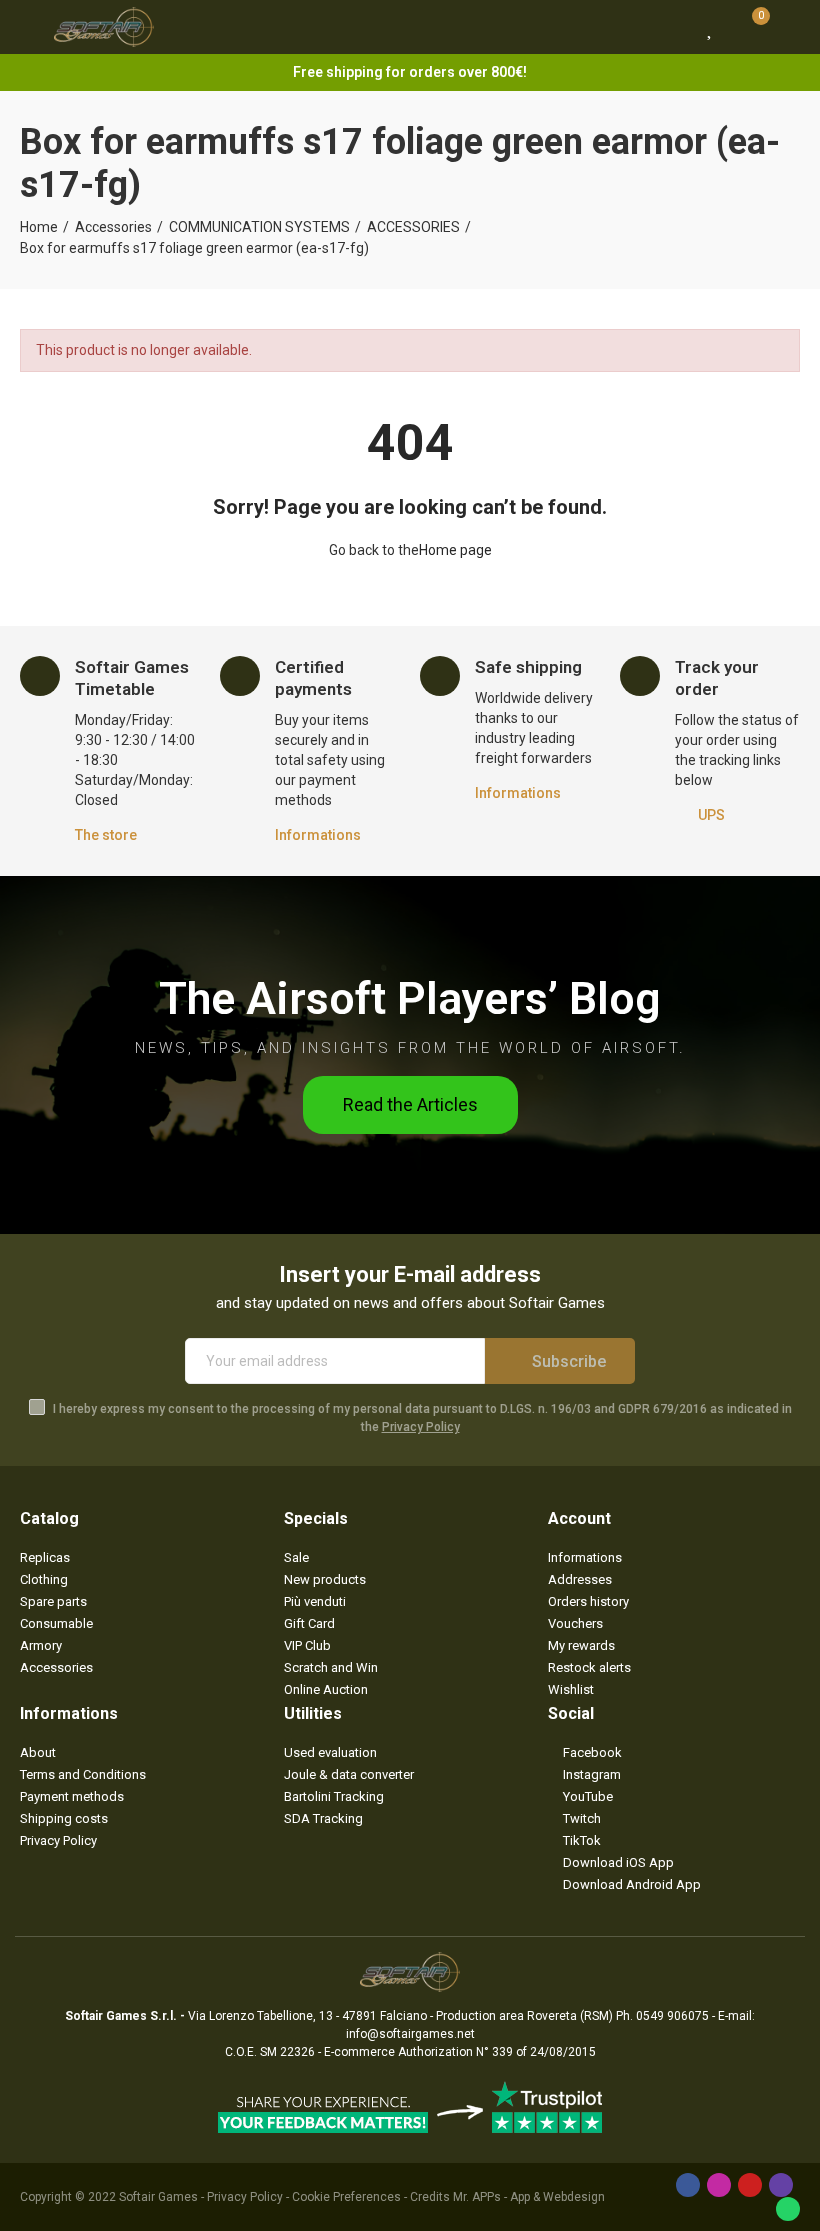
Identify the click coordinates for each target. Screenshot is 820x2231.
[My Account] (790, 27)
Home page (455, 550)
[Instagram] (719, 2185)
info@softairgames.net (410, 2034)
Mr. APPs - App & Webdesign (529, 2197)
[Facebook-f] (688, 2185)
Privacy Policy (421, 1427)
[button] (410, 1105)
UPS (711, 815)
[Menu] (29, 27)
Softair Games (158, 2197)
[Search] (673, 27)
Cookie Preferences (346, 2197)
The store (106, 835)
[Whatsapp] (788, 2209)
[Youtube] (750, 2185)
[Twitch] (781, 2185)
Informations (318, 835)
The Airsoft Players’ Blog (410, 998)
